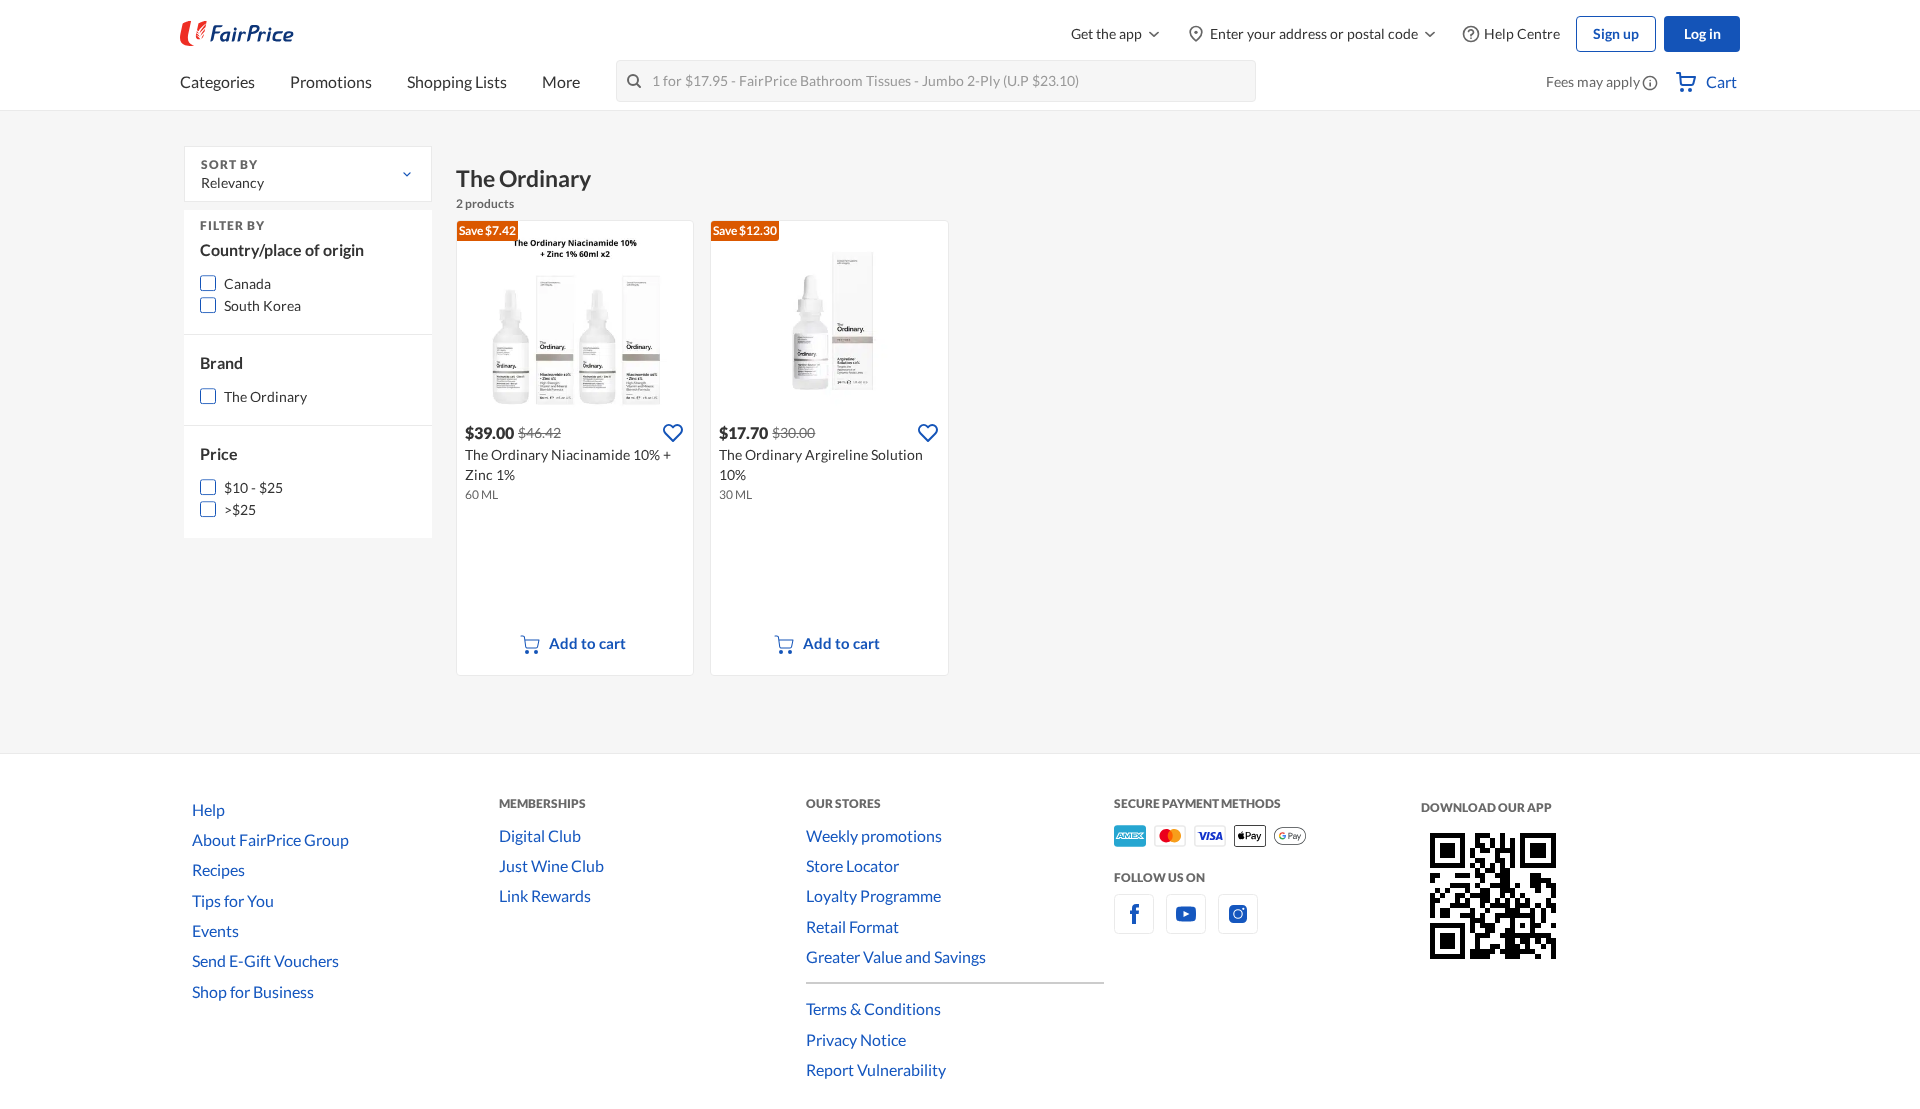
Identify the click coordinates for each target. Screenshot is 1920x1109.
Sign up (1616, 33)
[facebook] (1134, 925)
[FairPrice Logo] (237, 34)
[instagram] (1238, 925)
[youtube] (1186, 925)
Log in (1702, 33)
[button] (1650, 84)
